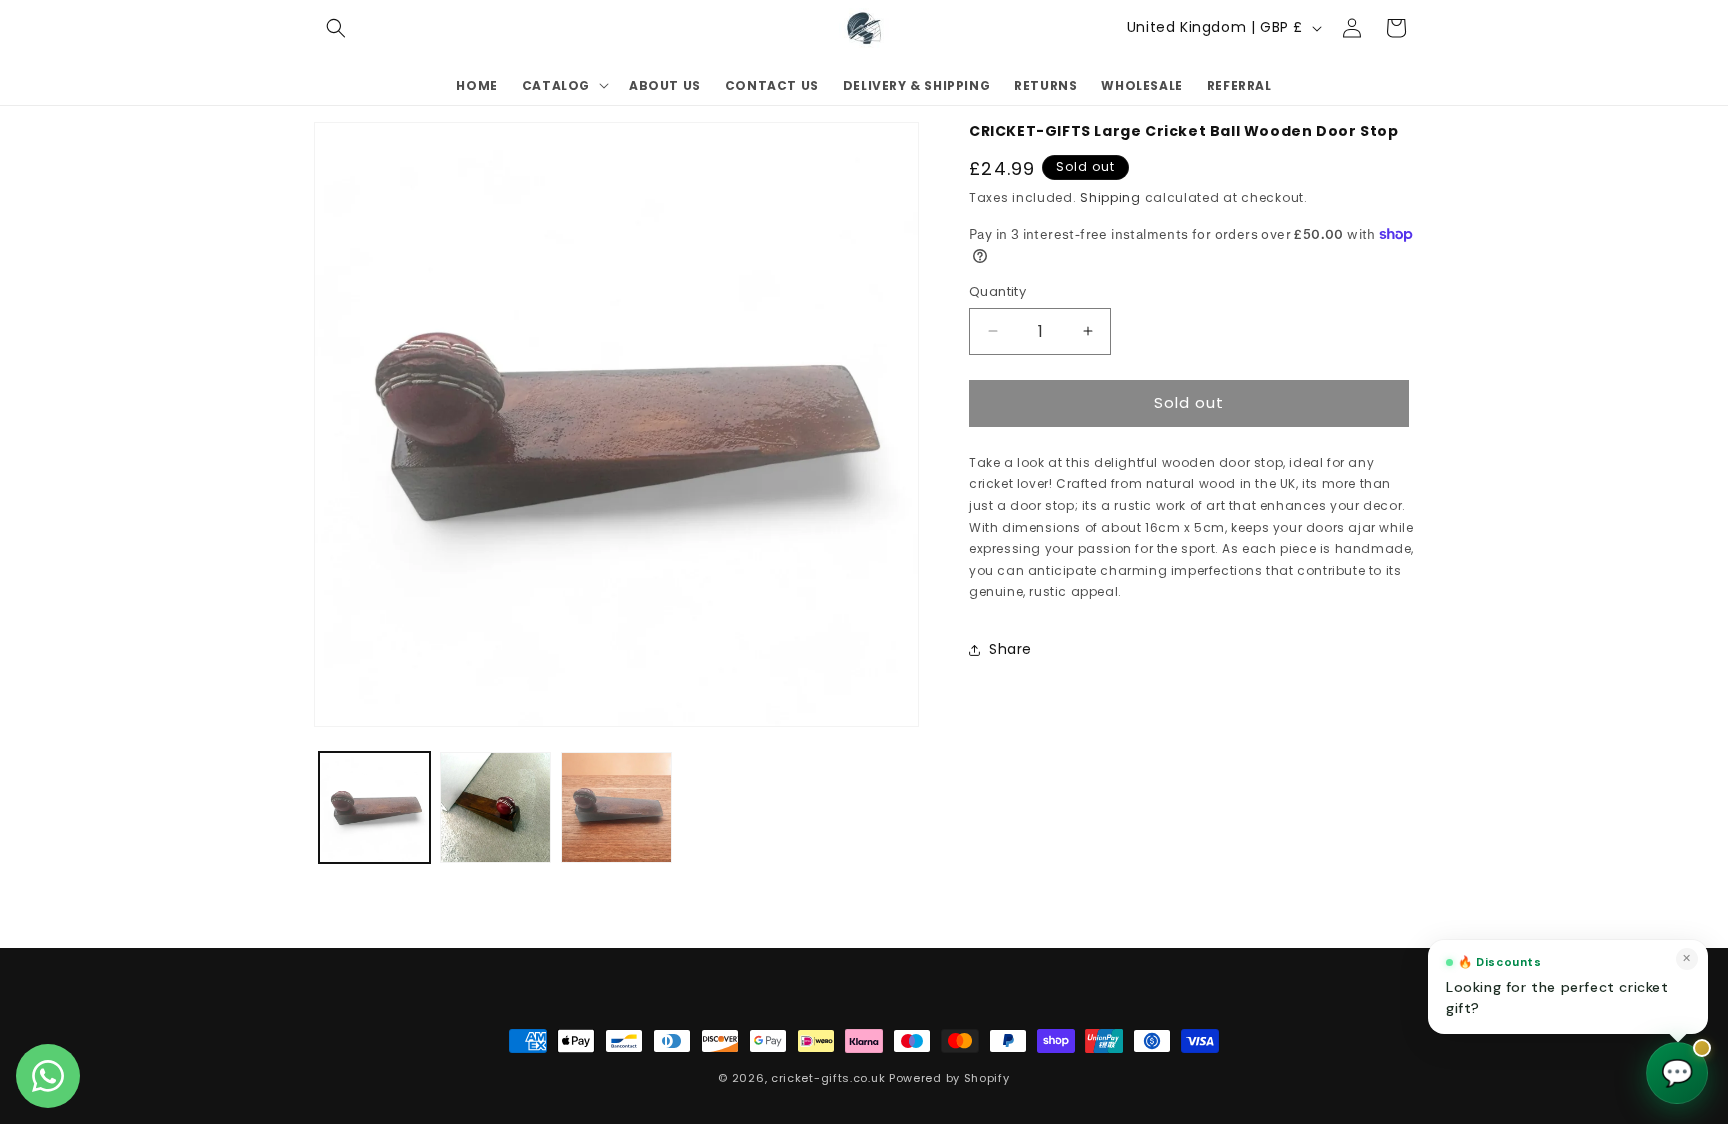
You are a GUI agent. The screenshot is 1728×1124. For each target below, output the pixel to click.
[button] (336, 28)
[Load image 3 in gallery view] (616, 807)
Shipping (1110, 197)
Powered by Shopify (949, 1078)
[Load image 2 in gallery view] (495, 807)
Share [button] (1010, 649)
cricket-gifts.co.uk (828, 1078)
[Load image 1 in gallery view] (374, 807)
